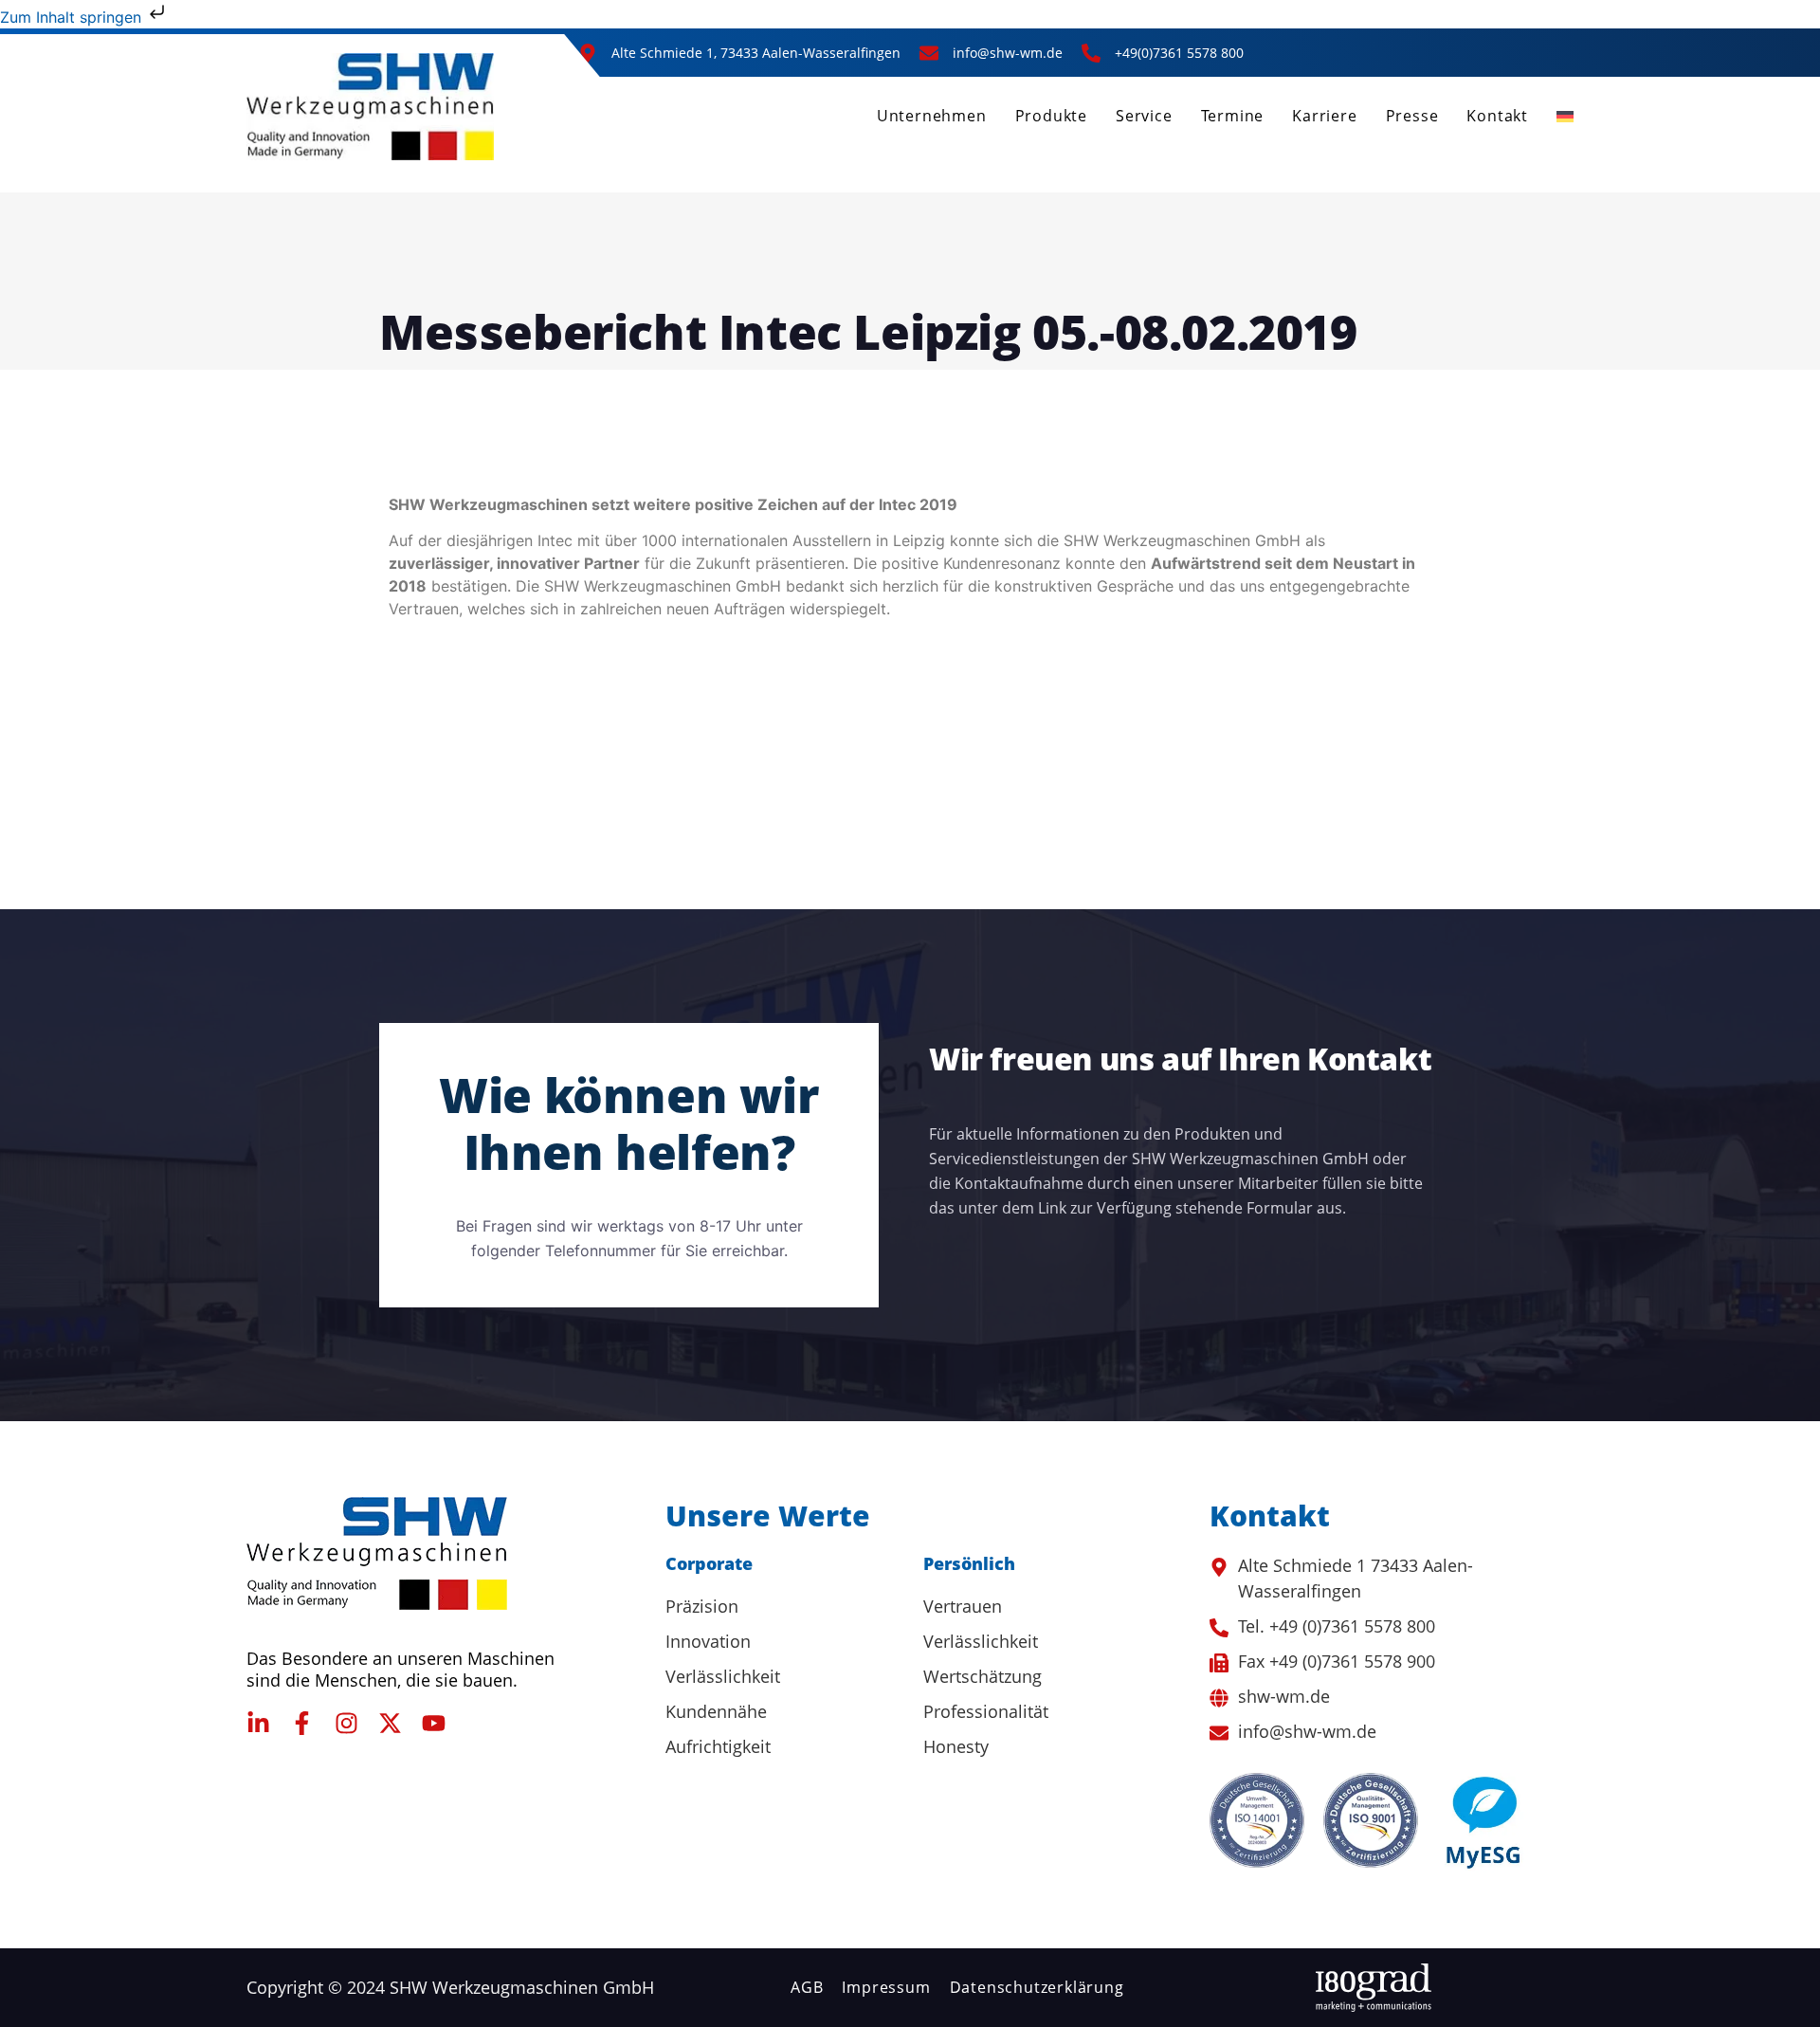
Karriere (1324, 116)
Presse (1412, 116)
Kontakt (1497, 116)
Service (1144, 116)
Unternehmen (932, 116)
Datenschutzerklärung (1037, 1987)
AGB (807, 1987)
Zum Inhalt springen (73, 17)
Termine (1233, 116)
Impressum (886, 1987)
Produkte (1051, 116)
